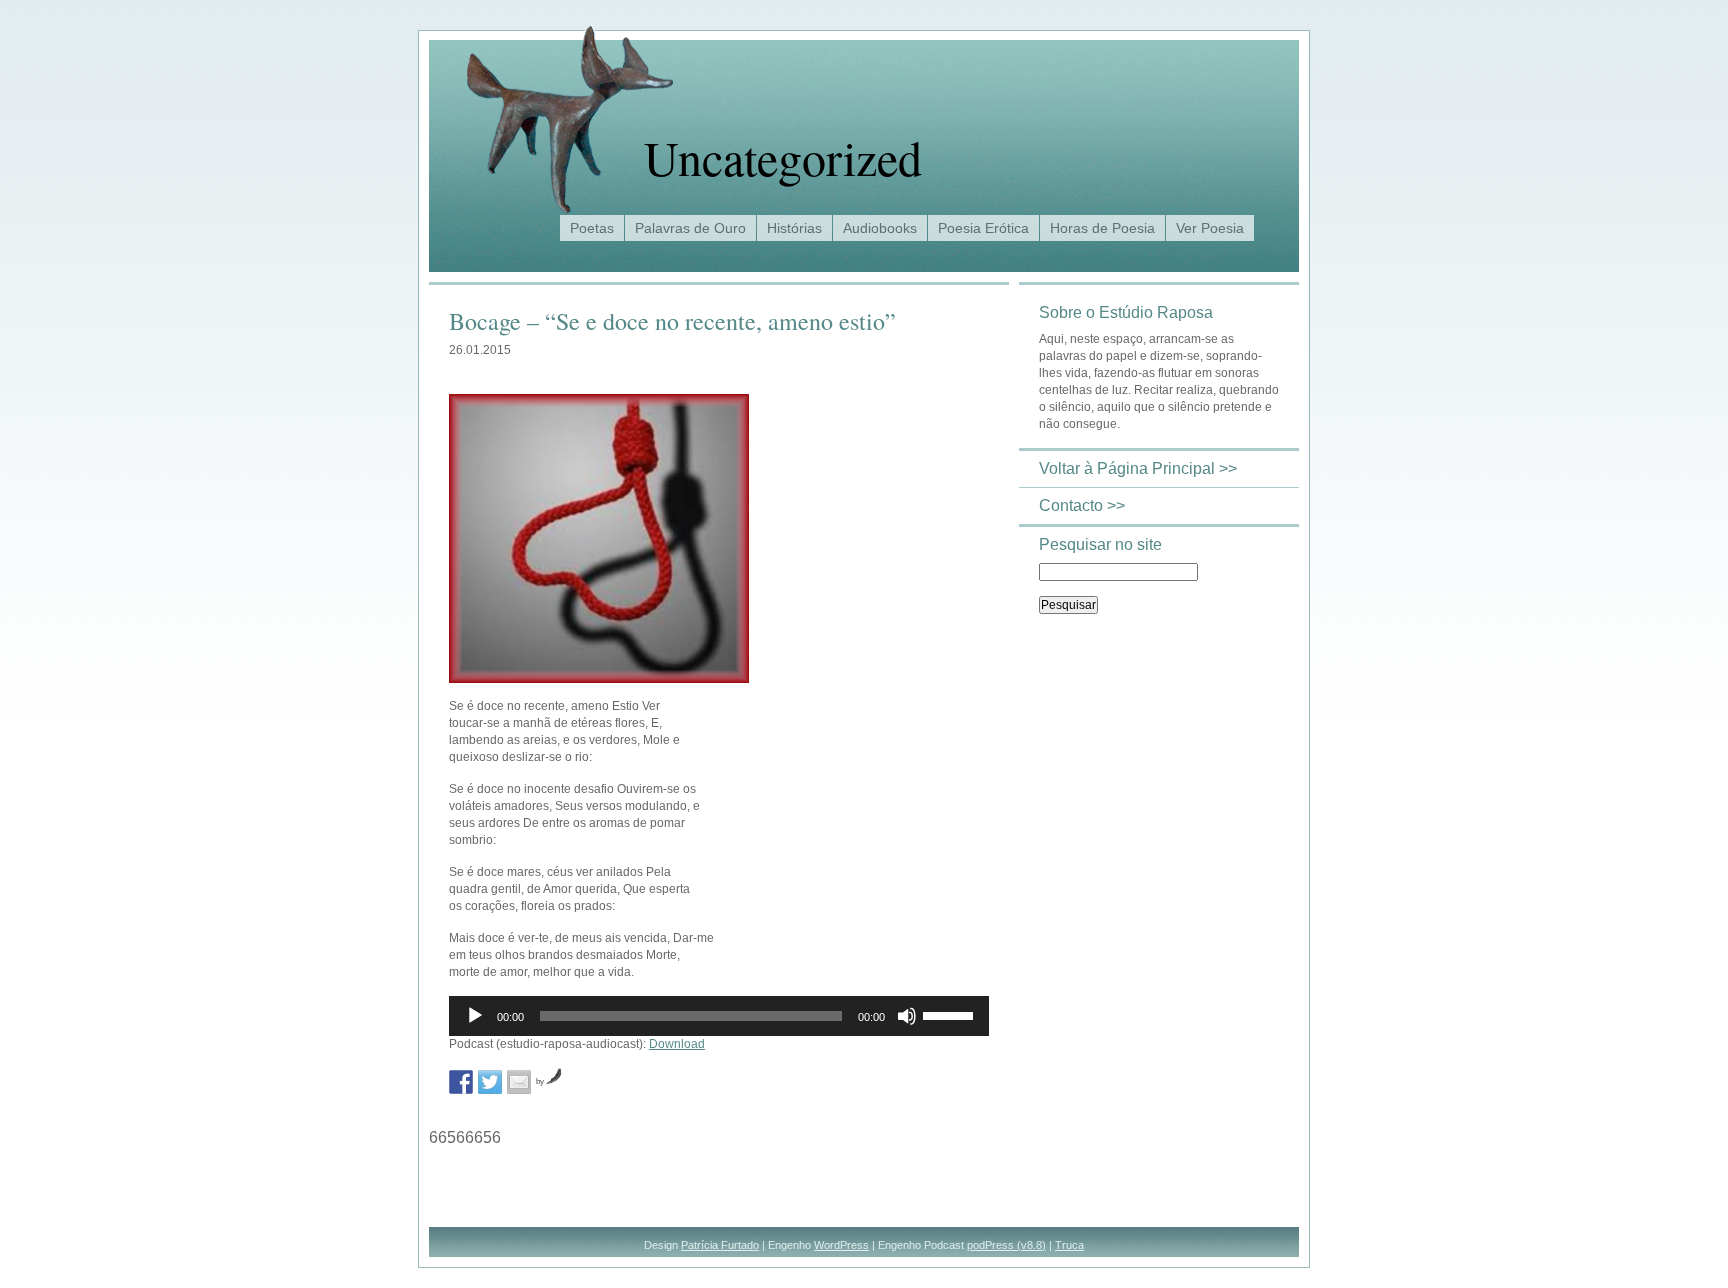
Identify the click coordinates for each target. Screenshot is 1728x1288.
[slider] (951, 1014)
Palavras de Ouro (690, 228)
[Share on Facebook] (461, 1082)
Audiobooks (880, 228)
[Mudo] (907, 1016)
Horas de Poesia (1102, 228)
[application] (719, 1016)
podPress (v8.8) (1006, 1245)
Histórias (794, 228)
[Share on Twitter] (490, 1082)
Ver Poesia (1210, 228)
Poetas (592, 228)
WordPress (841, 1245)
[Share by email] (519, 1082)
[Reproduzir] (475, 1016)
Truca (1069, 1245)
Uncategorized (783, 157)
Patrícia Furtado (720, 1245)
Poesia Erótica (983, 228)
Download (677, 1044)
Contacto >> (1082, 505)
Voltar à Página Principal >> (1138, 468)
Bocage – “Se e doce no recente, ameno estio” (672, 321)
